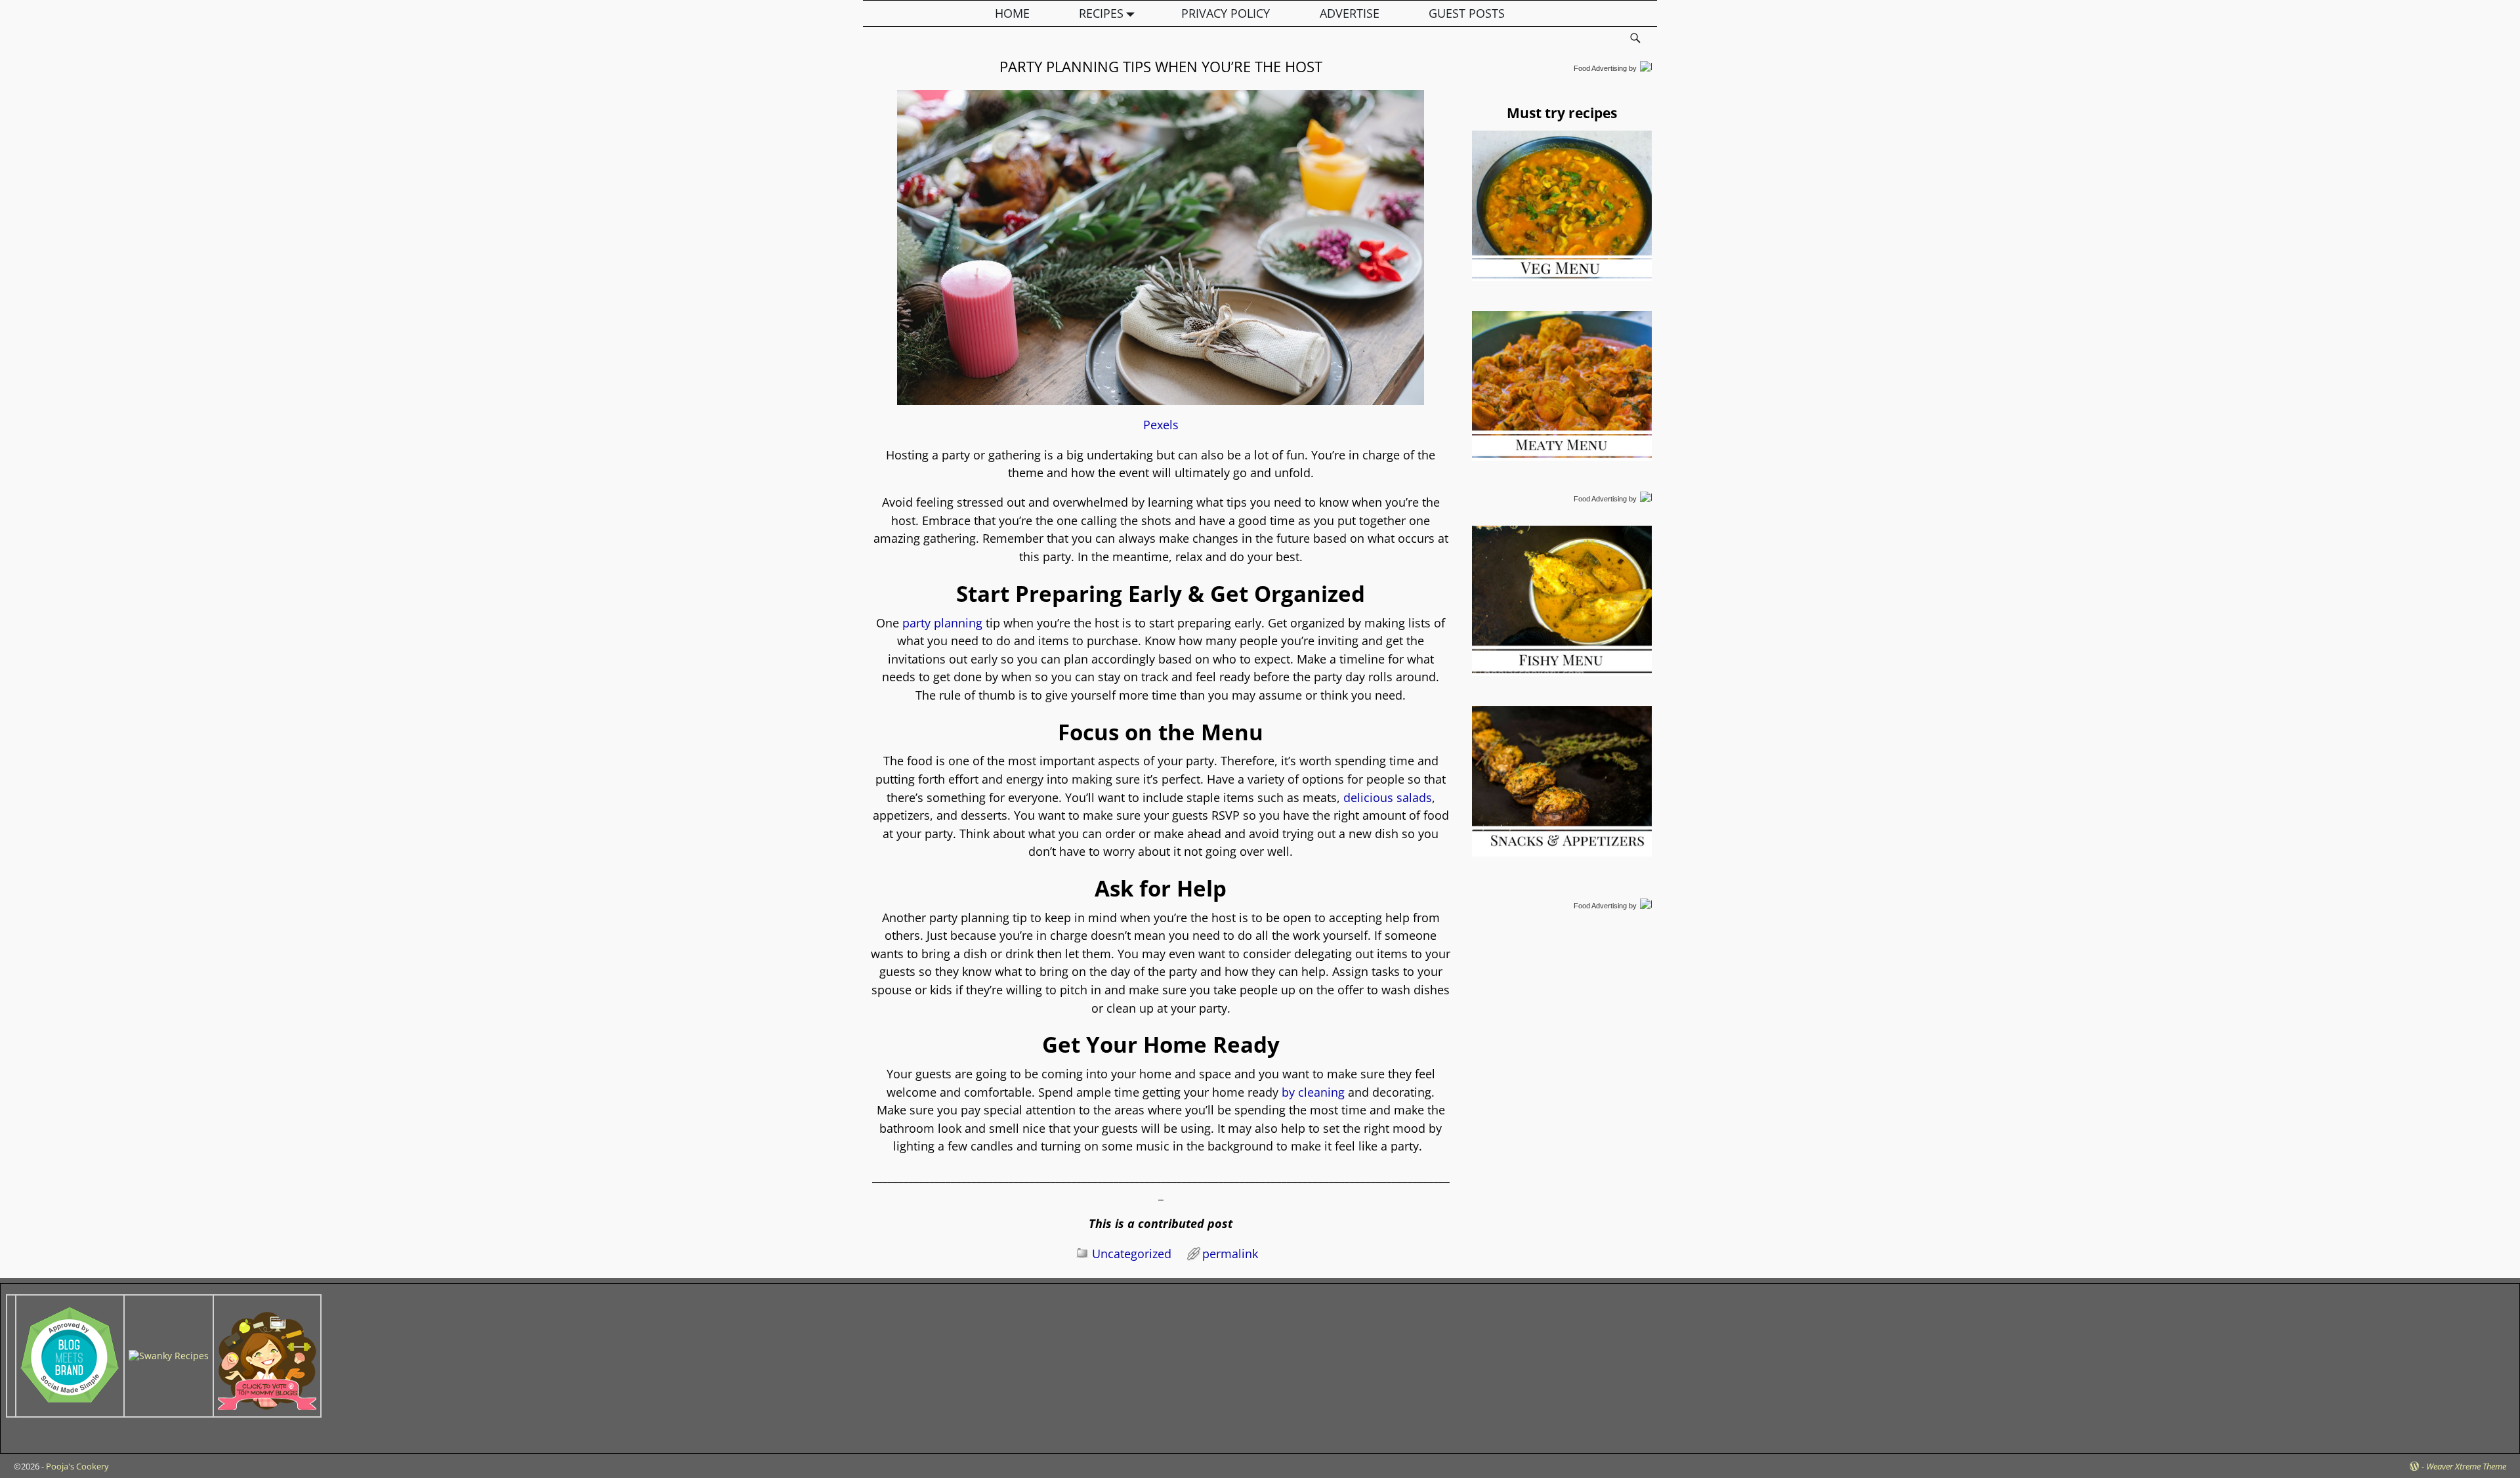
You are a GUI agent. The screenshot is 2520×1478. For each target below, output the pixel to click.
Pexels (1161, 425)
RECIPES (1101, 13)
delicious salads (1386, 797)
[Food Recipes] (169, 1356)
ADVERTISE (1350, 13)
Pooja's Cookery (77, 1466)
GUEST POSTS (1467, 13)
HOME (1012, 13)
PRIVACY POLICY (1226, 13)
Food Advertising (1600, 68)
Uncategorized (1132, 1254)
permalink (1230, 1254)
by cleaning (1312, 1092)
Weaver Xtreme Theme (2466, 1466)
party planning (941, 623)
